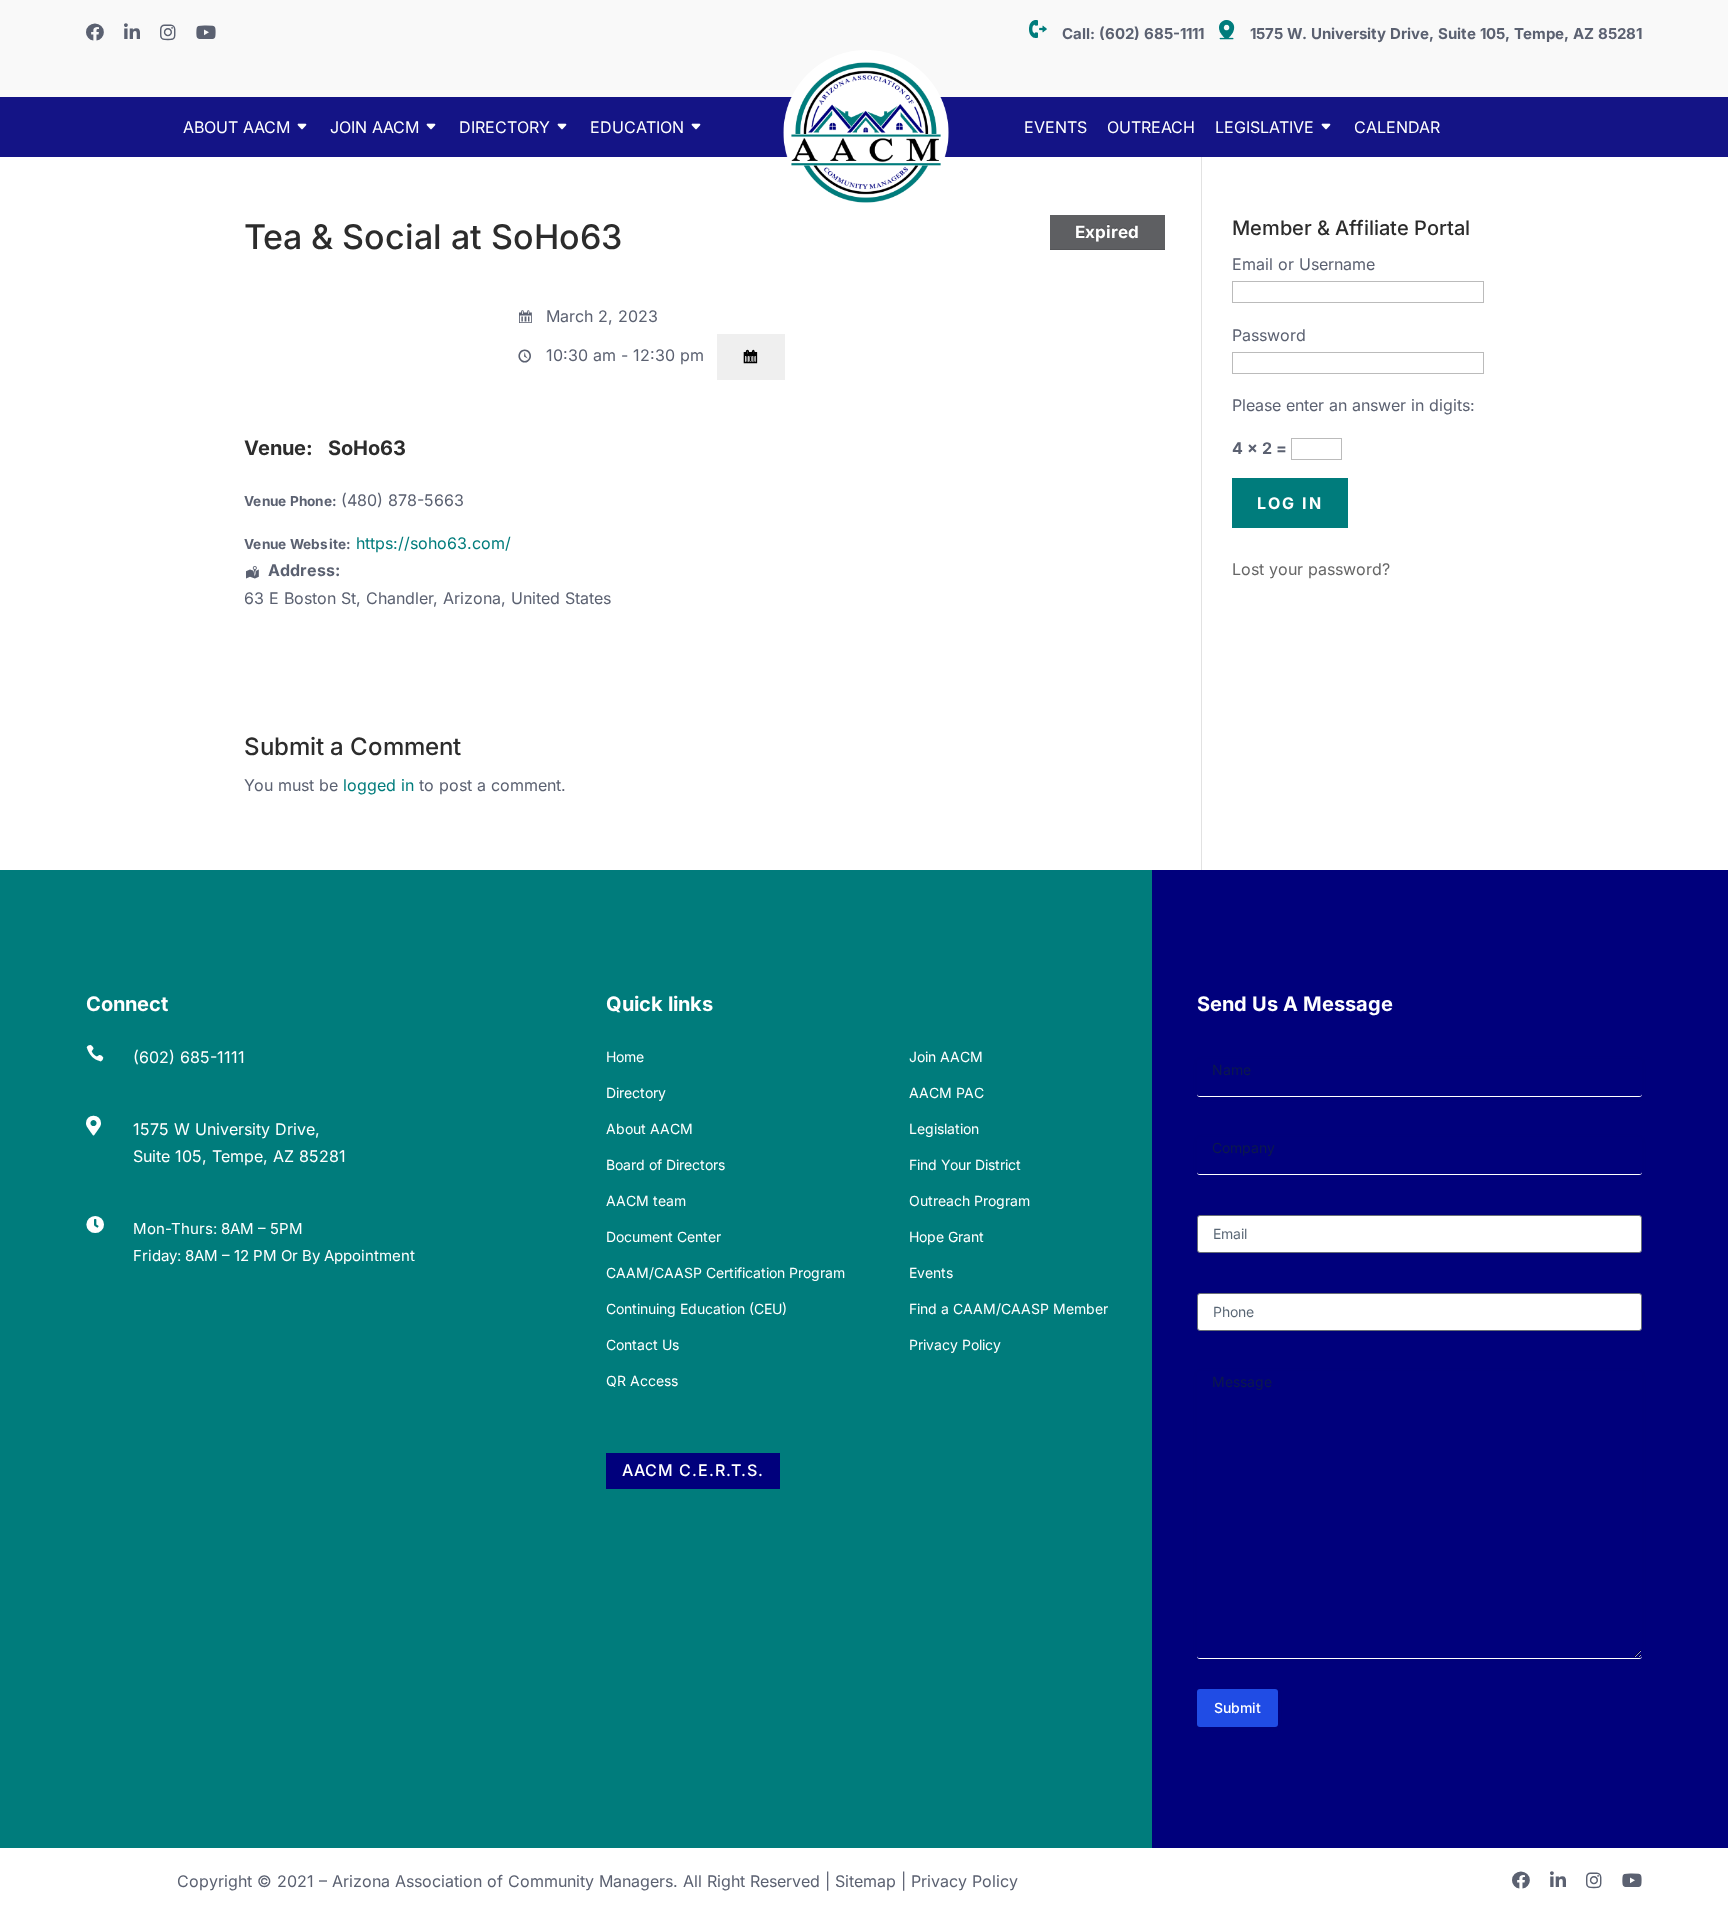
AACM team (646, 1200)
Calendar (1397, 128)
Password (1269, 335)
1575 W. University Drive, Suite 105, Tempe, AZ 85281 (1446, 33)
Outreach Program (969, 1200)
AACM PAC (946, 1092)
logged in (378, 785)
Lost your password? (1311, 569)
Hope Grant (946, 1236)
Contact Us (642, 1344)
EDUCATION (637, 128)
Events (1055, 128)
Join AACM (374, 128)
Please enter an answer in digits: (1353, 405)
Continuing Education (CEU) (696, 1308)
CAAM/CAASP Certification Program (725, 1272)
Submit (1237, 1707)
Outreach (1151, 128)
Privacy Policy (955, 1344)
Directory (636, 1092)
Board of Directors (665, 1164)
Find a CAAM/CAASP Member (1008, 1308)
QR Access (642, 1380)
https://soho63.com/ (433, 543)
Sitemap (865, 1881)
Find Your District (965, 1164)
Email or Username (1303, 264)
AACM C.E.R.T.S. (693, 1470)
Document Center (663, 1236)
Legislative (1264, 128)
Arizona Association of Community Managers (502, 1881)
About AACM (236, 128)
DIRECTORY (504, 128)
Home (625, 1056)
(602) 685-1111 (1151, 33)
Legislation (944, 1128)
